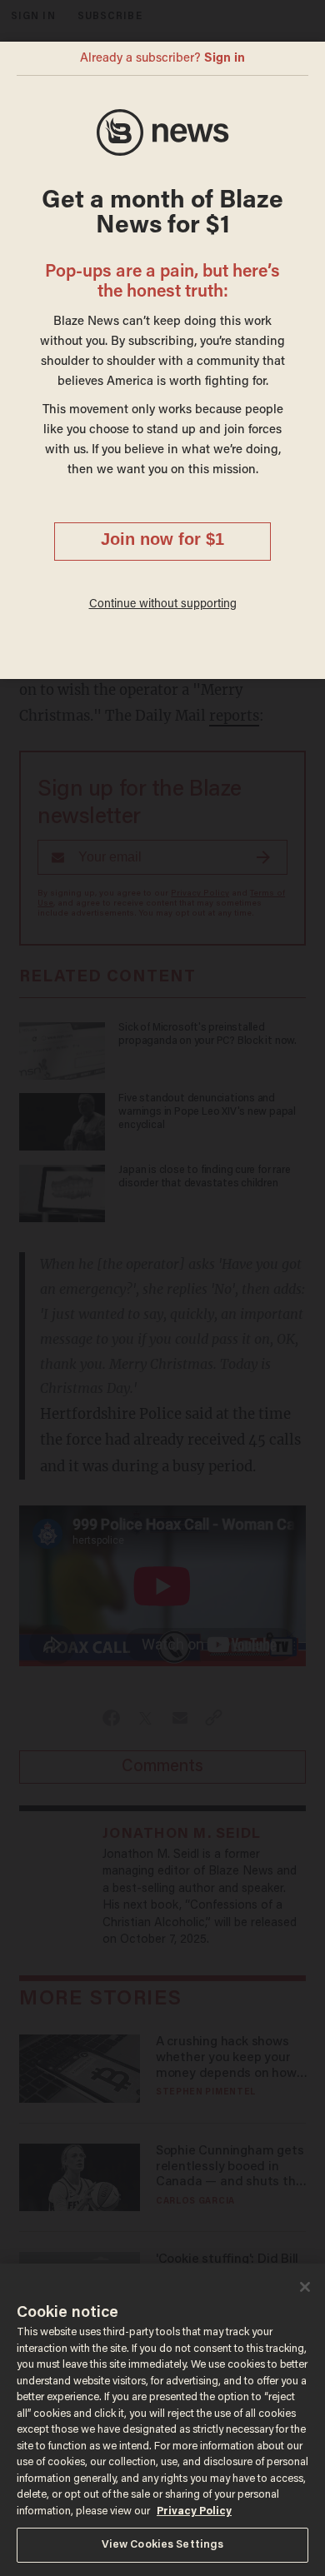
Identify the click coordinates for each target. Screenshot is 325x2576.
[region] (162, 2420)
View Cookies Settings (163, 2545)
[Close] (305, 2287)
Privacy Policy (194, 2511)
